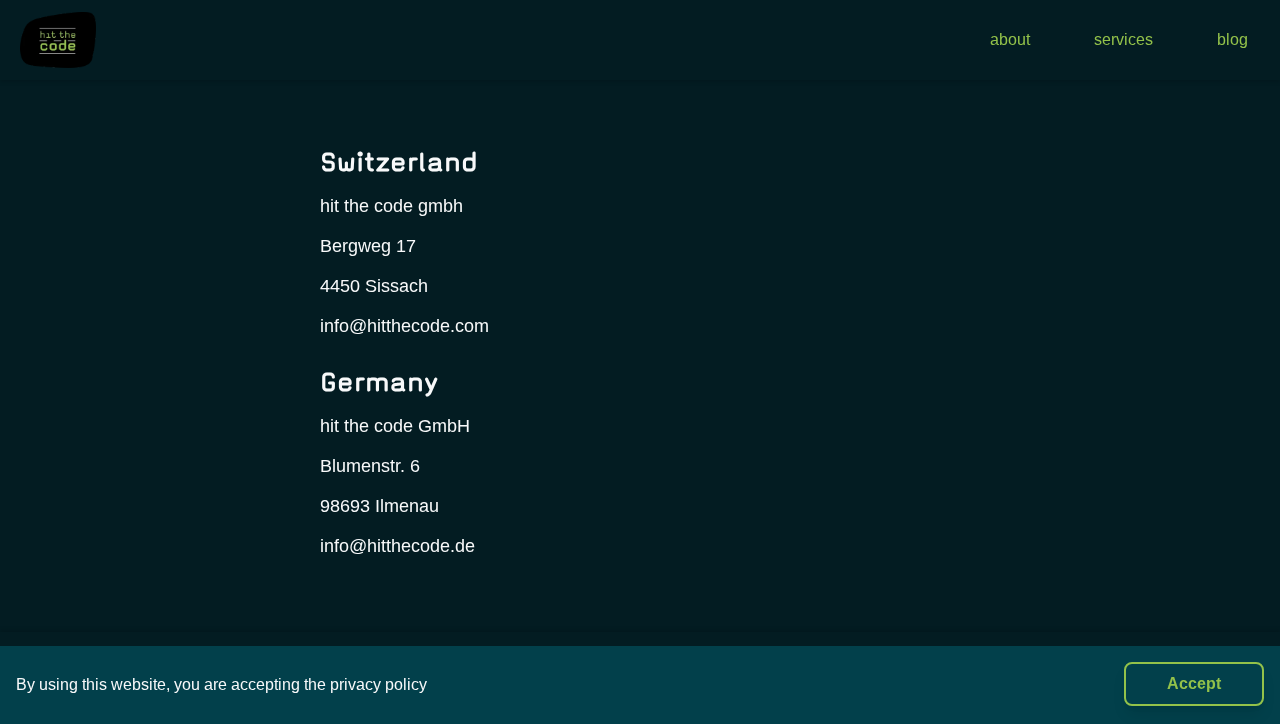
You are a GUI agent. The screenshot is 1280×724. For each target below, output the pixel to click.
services (1123, 39)
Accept (1194, 683)
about (1010, 39)
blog (1232, 39)
